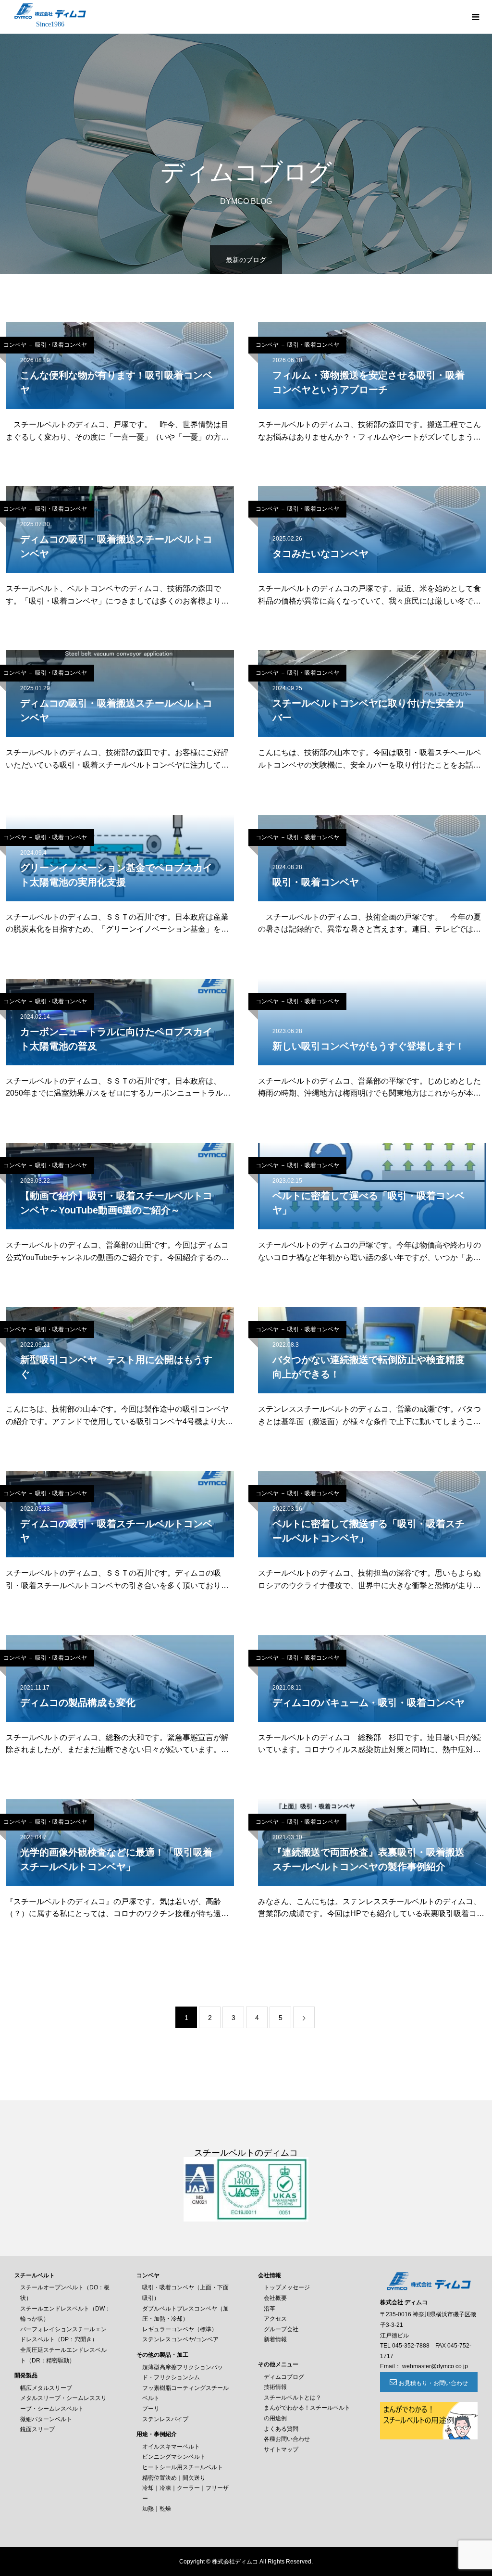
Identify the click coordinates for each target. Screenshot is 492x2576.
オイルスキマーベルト (171, 2447)
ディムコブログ (284, 2377)
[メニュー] (475, 17)
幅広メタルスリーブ (46, 2388)
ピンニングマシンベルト (174, 2457)
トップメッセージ (287, 2287)
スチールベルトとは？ (293, 2398)
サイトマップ (281, 2450)
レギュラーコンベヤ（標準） (180, 2329)
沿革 (270, 2309)
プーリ (151, 2409)
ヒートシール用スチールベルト (183, 2467)
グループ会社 (281, 2329)
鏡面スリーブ (37, 2429)
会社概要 (275, 2298)
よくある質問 (281, 2429)
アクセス (275, 2319)
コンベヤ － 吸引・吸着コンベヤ (297, 345)
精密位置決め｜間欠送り (174, 2478)
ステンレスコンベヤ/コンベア (180, 2339)
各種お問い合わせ (287, 2439)
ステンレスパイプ (165, 2419)
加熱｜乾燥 (157, 2509)
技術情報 (275, 2387)
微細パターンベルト (46, 2419)
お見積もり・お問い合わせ (433, 2383)
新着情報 (275, 2339)
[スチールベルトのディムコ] (50, 11)
